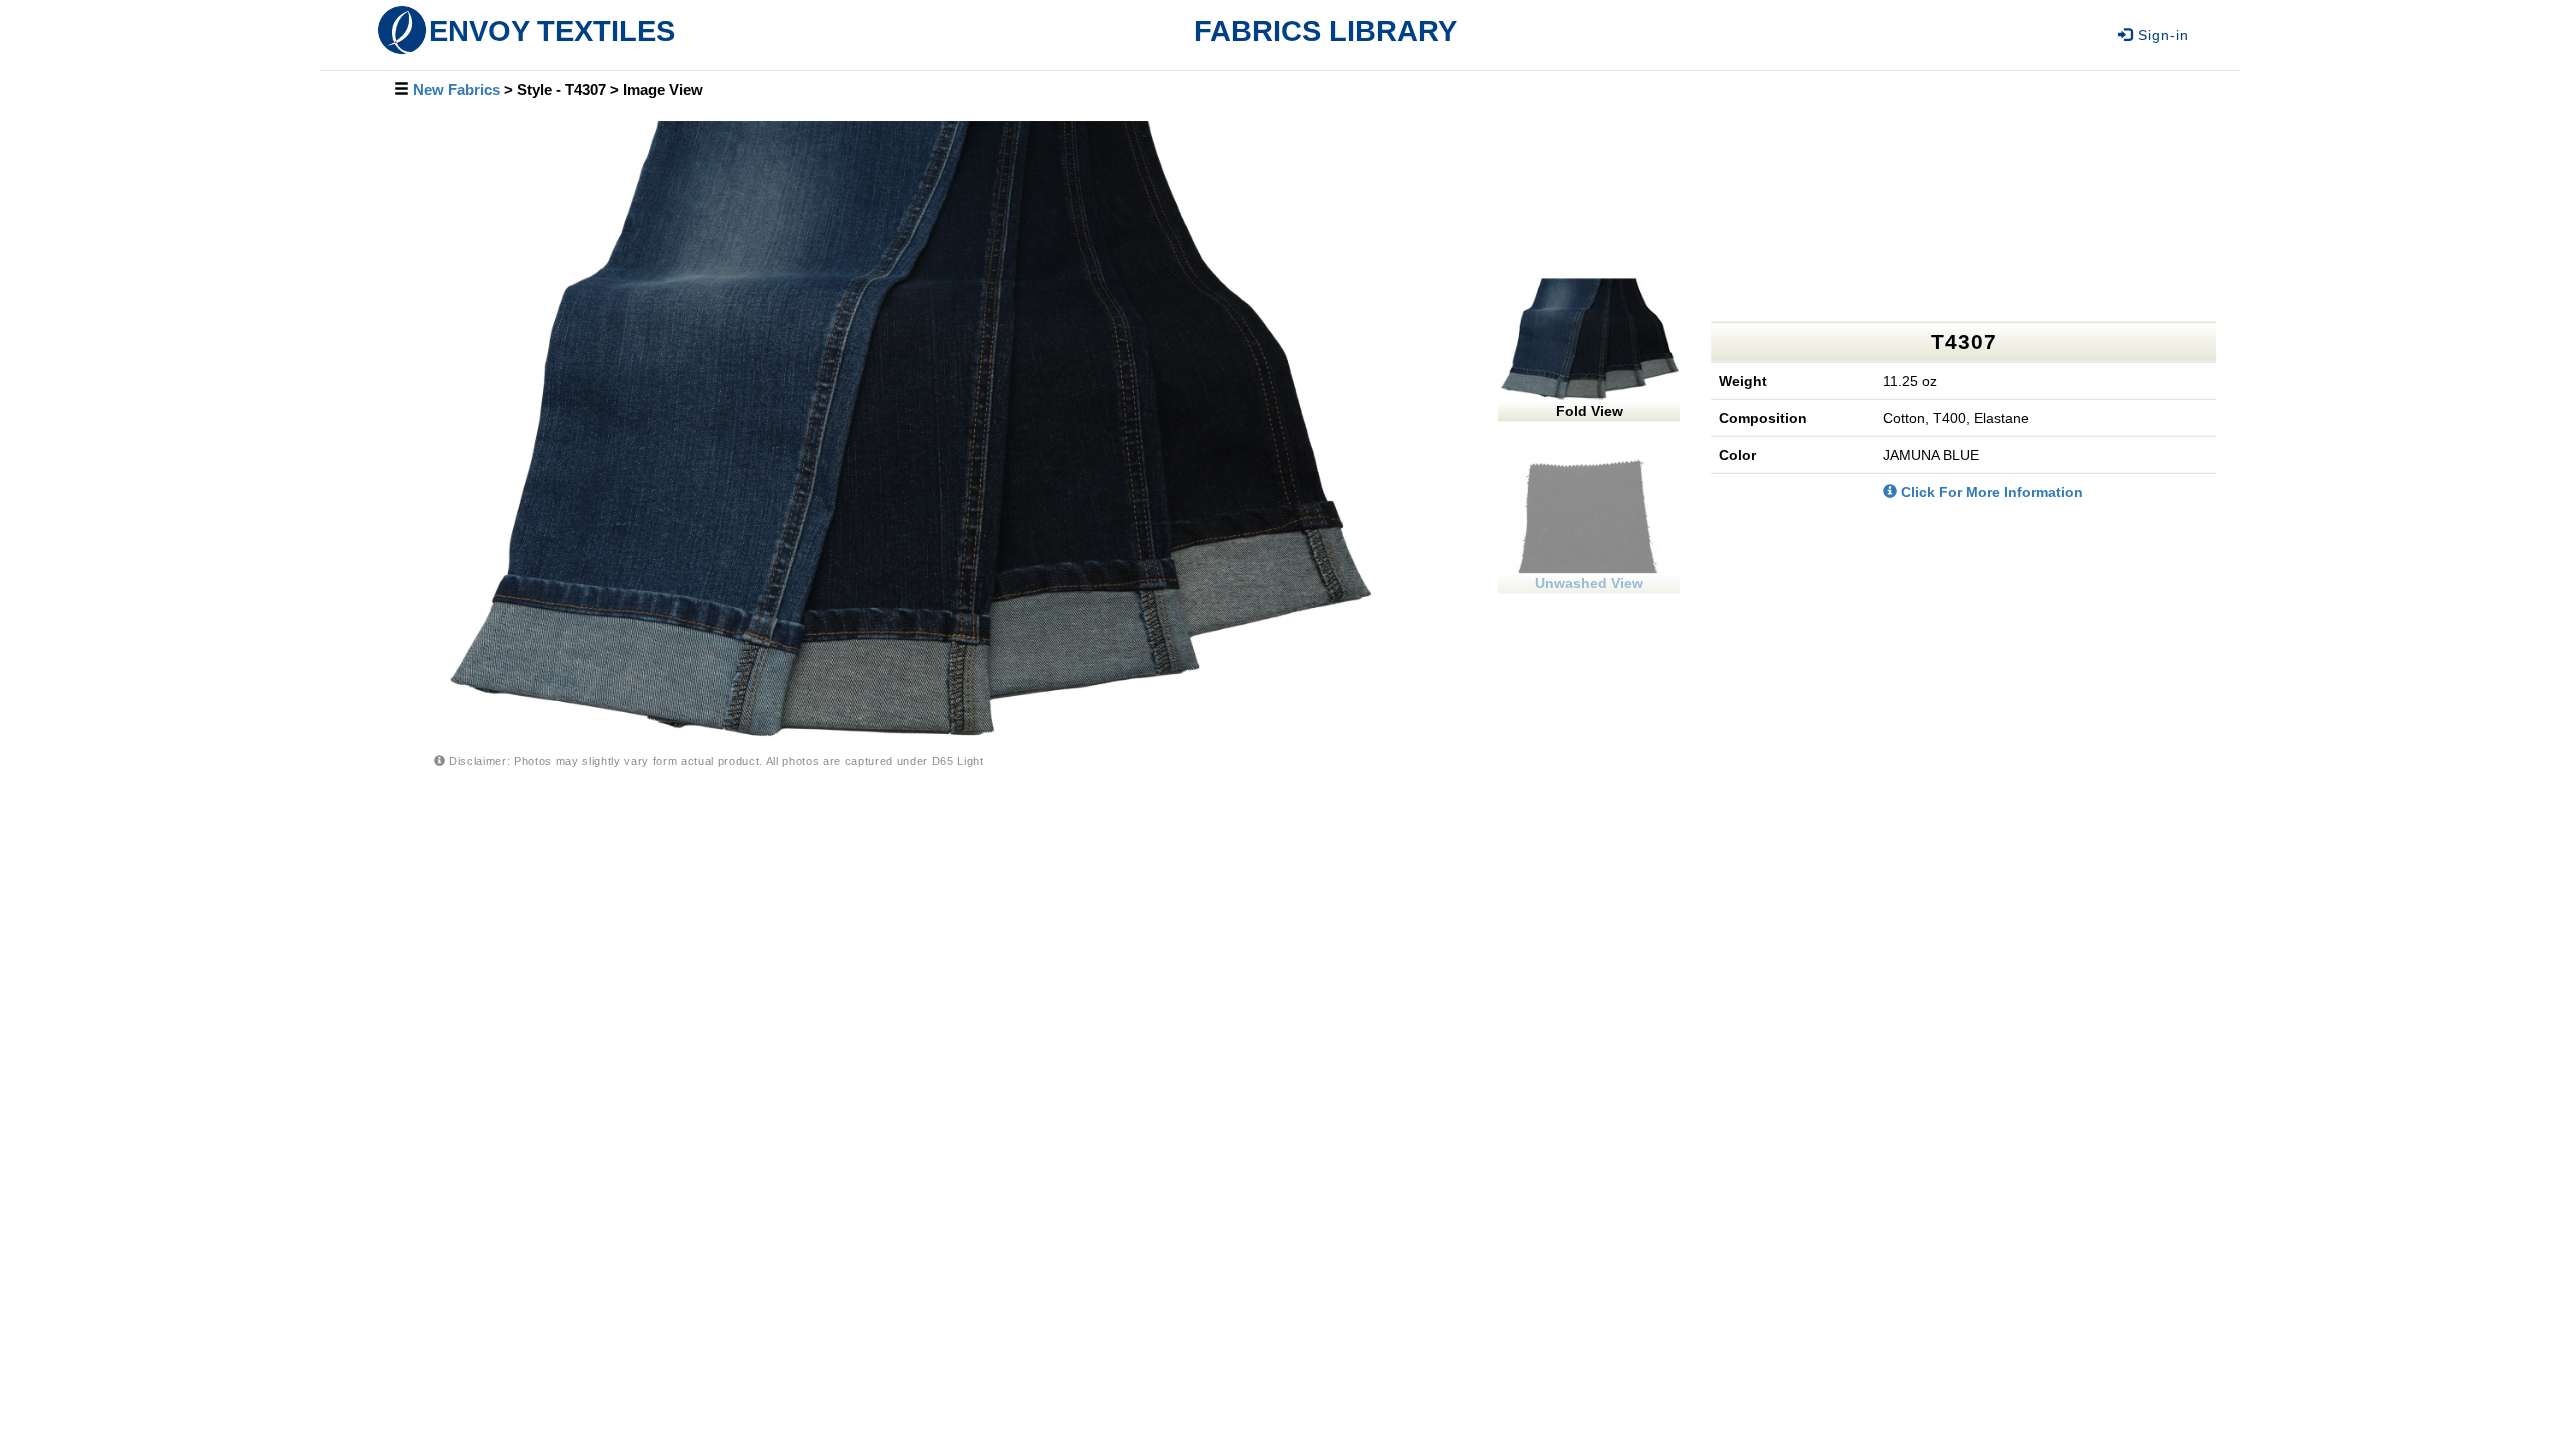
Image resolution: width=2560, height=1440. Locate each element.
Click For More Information (1990, 492)
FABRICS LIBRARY (1325, 30)
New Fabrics (456, 90)
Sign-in (2161, 35)
